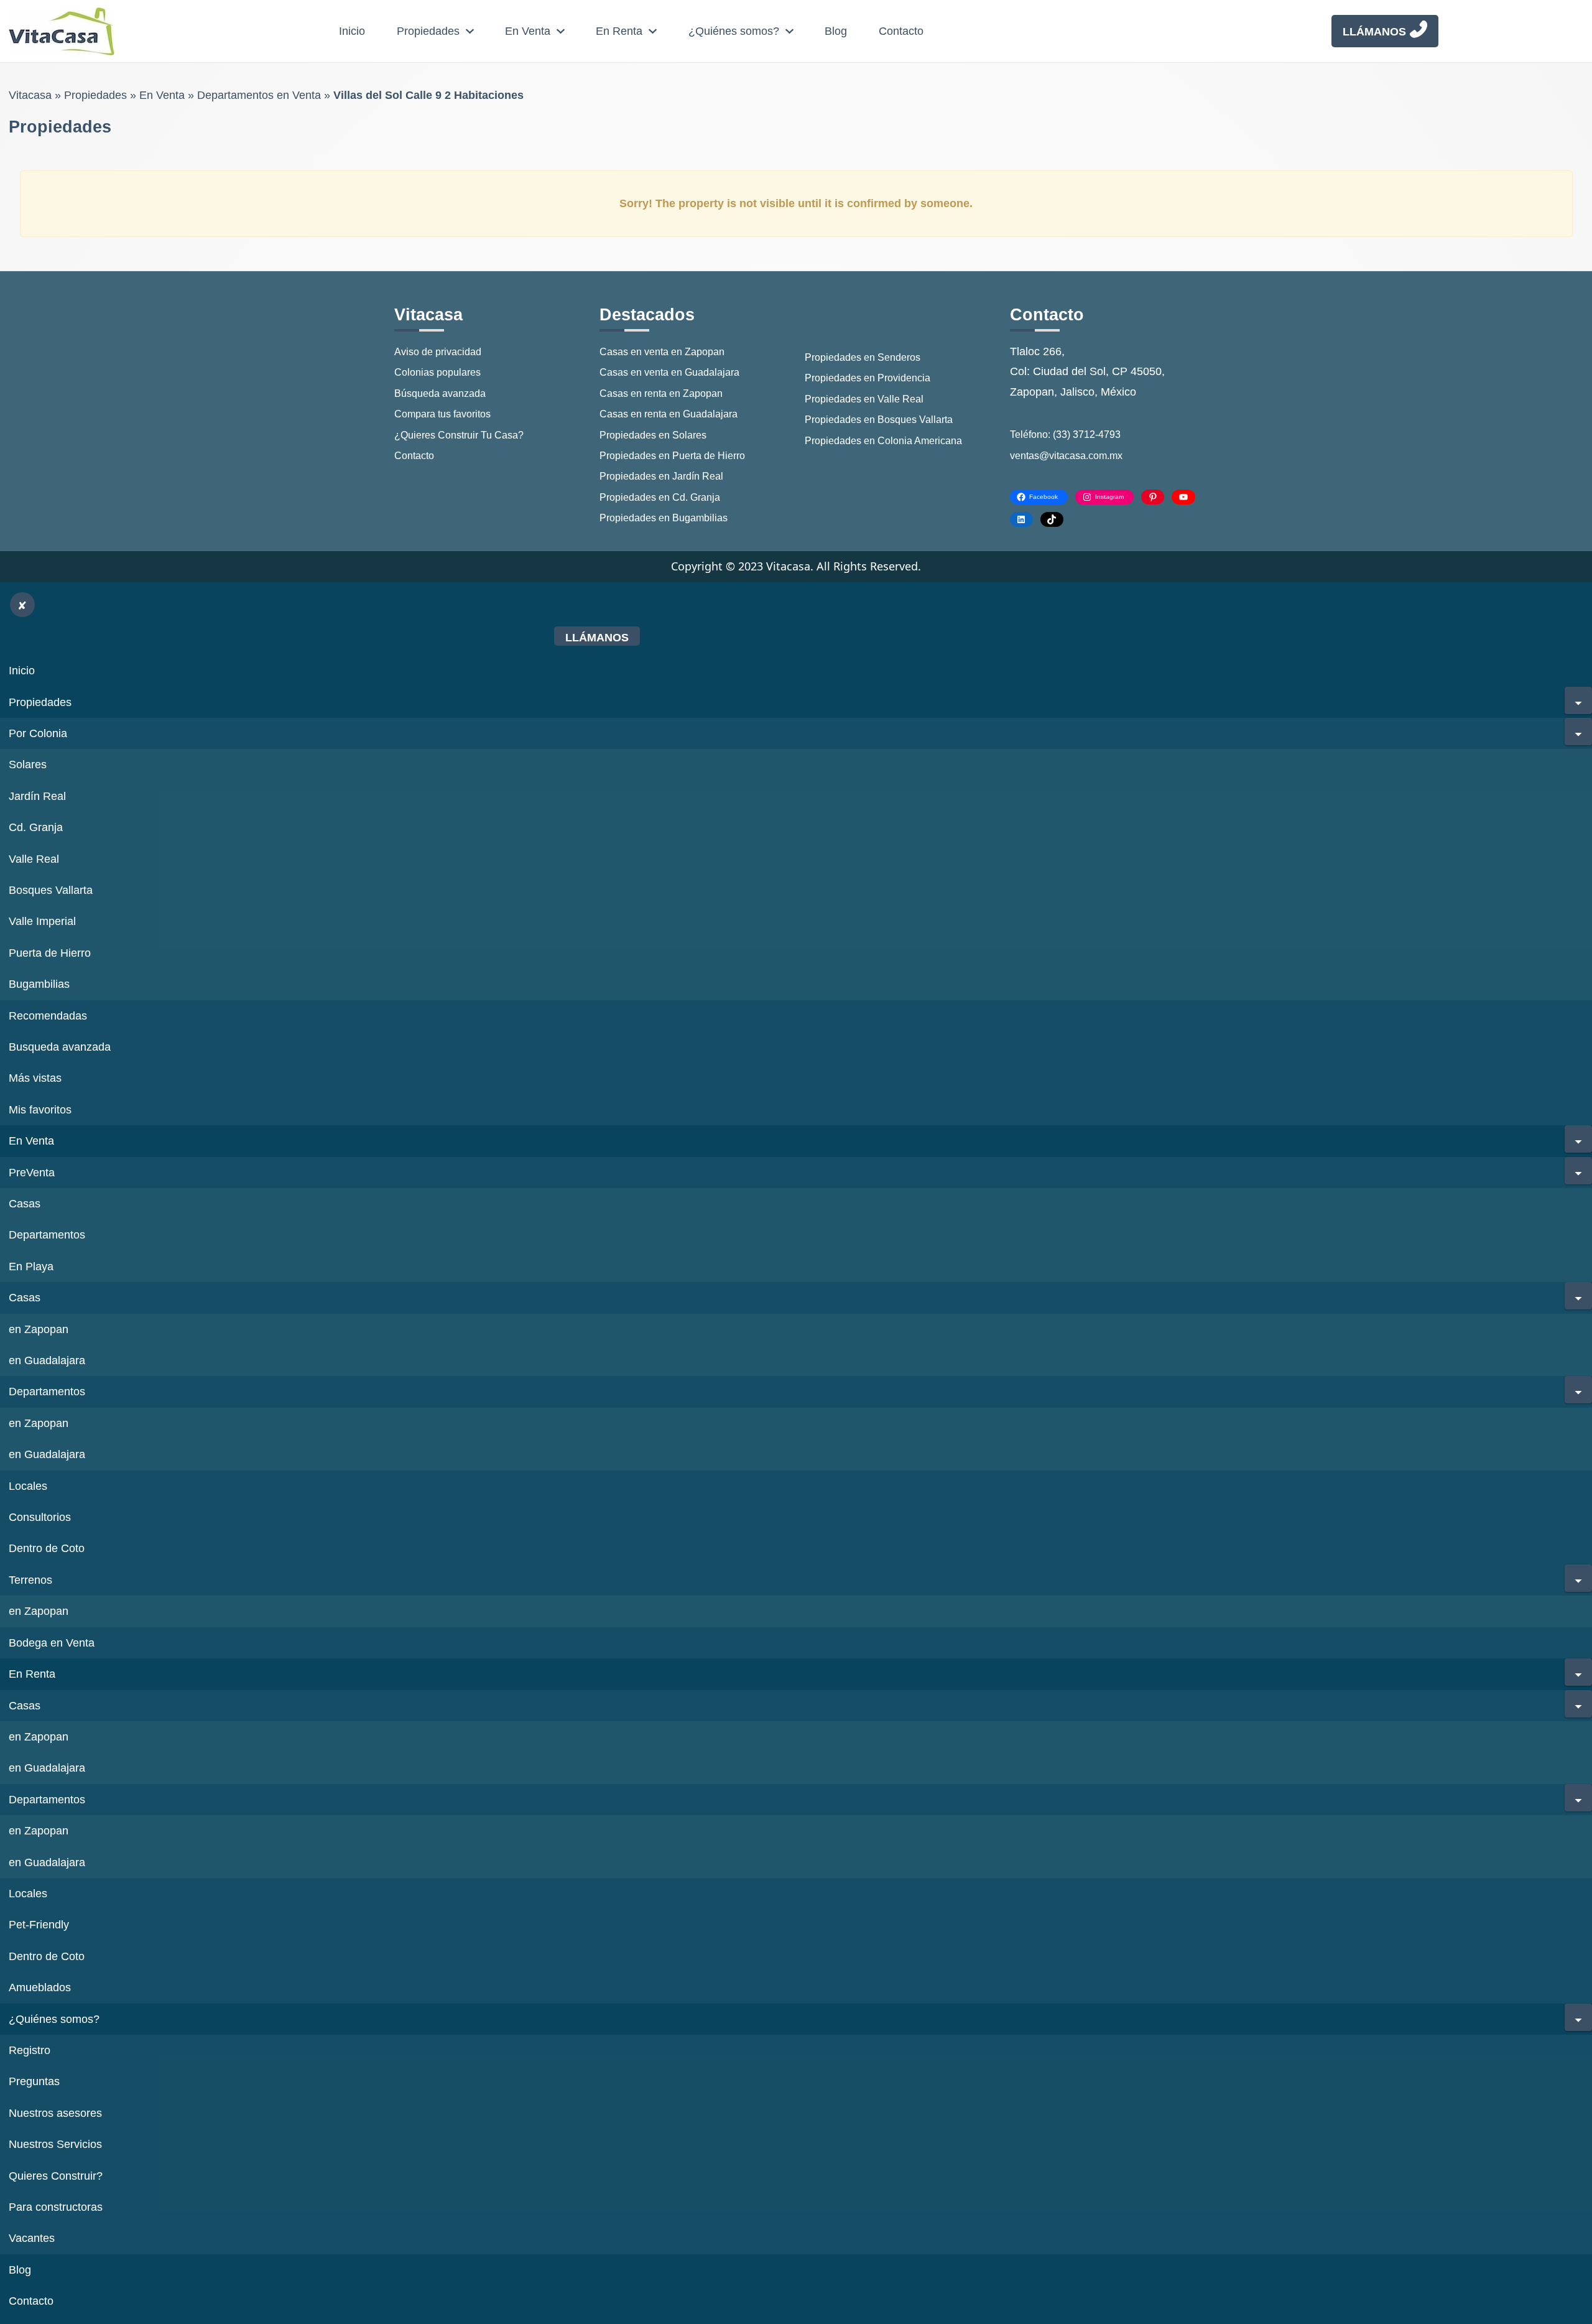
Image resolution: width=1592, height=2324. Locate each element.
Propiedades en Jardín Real (661, 476)
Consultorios (40, 1517)
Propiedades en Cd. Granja (660, 497)
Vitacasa (30, 95)
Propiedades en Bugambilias (664, 518)
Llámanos (1374, 32)
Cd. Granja (36, 827)
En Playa (31, 1267)
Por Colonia (38, 733)
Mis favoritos (40, 1110)
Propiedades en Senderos (863, 357)
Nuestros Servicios (55, 2144)
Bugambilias (39, 984)
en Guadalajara (47, 1360)
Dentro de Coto (47, 1548)
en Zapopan (39, 1329)
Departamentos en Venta (259, 95)
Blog (836, 31)
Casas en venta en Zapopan (662, 352)
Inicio (352, 31)
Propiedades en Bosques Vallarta (879, 420)
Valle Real (34, 859)
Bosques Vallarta (51, 890)
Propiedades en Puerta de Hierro (672, 456)
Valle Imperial (42, 921)
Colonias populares (437, 372)
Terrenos (30, 1580)
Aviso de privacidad (438, 352)
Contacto (901, 31)
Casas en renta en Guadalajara (669, 414)
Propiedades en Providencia (868, 378)
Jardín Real (37, 796)
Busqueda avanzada (60, 1047)
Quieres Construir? (56, 2176)
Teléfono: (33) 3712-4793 (1065, 435)
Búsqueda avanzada (440, 393)
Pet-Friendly (39, 1925)
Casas (25, 1204)
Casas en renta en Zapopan (661, 393)
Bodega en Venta (52, 1643)
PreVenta (32, 1173)
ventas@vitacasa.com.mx (1066, 456)
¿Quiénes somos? (734, 31)
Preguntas (34, 2081)
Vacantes (32, 2238)
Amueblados (40, 1987)
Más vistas (35, 1078)
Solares (28, 765)
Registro (30, 2050)
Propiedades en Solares (653, 435)
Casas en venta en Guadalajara (669, 372)
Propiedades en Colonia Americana (883, 441)
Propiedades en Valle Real (864, 399)
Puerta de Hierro (50, 953)
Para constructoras (56, 2207)
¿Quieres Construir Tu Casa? (459, 435)
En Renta (619, 31)
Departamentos (47, 1235)
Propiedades (428, 31)
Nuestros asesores (55, 2113)
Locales (28, 1486)
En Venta (528, 31)
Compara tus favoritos (442, 414)
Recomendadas (48, 1016)
